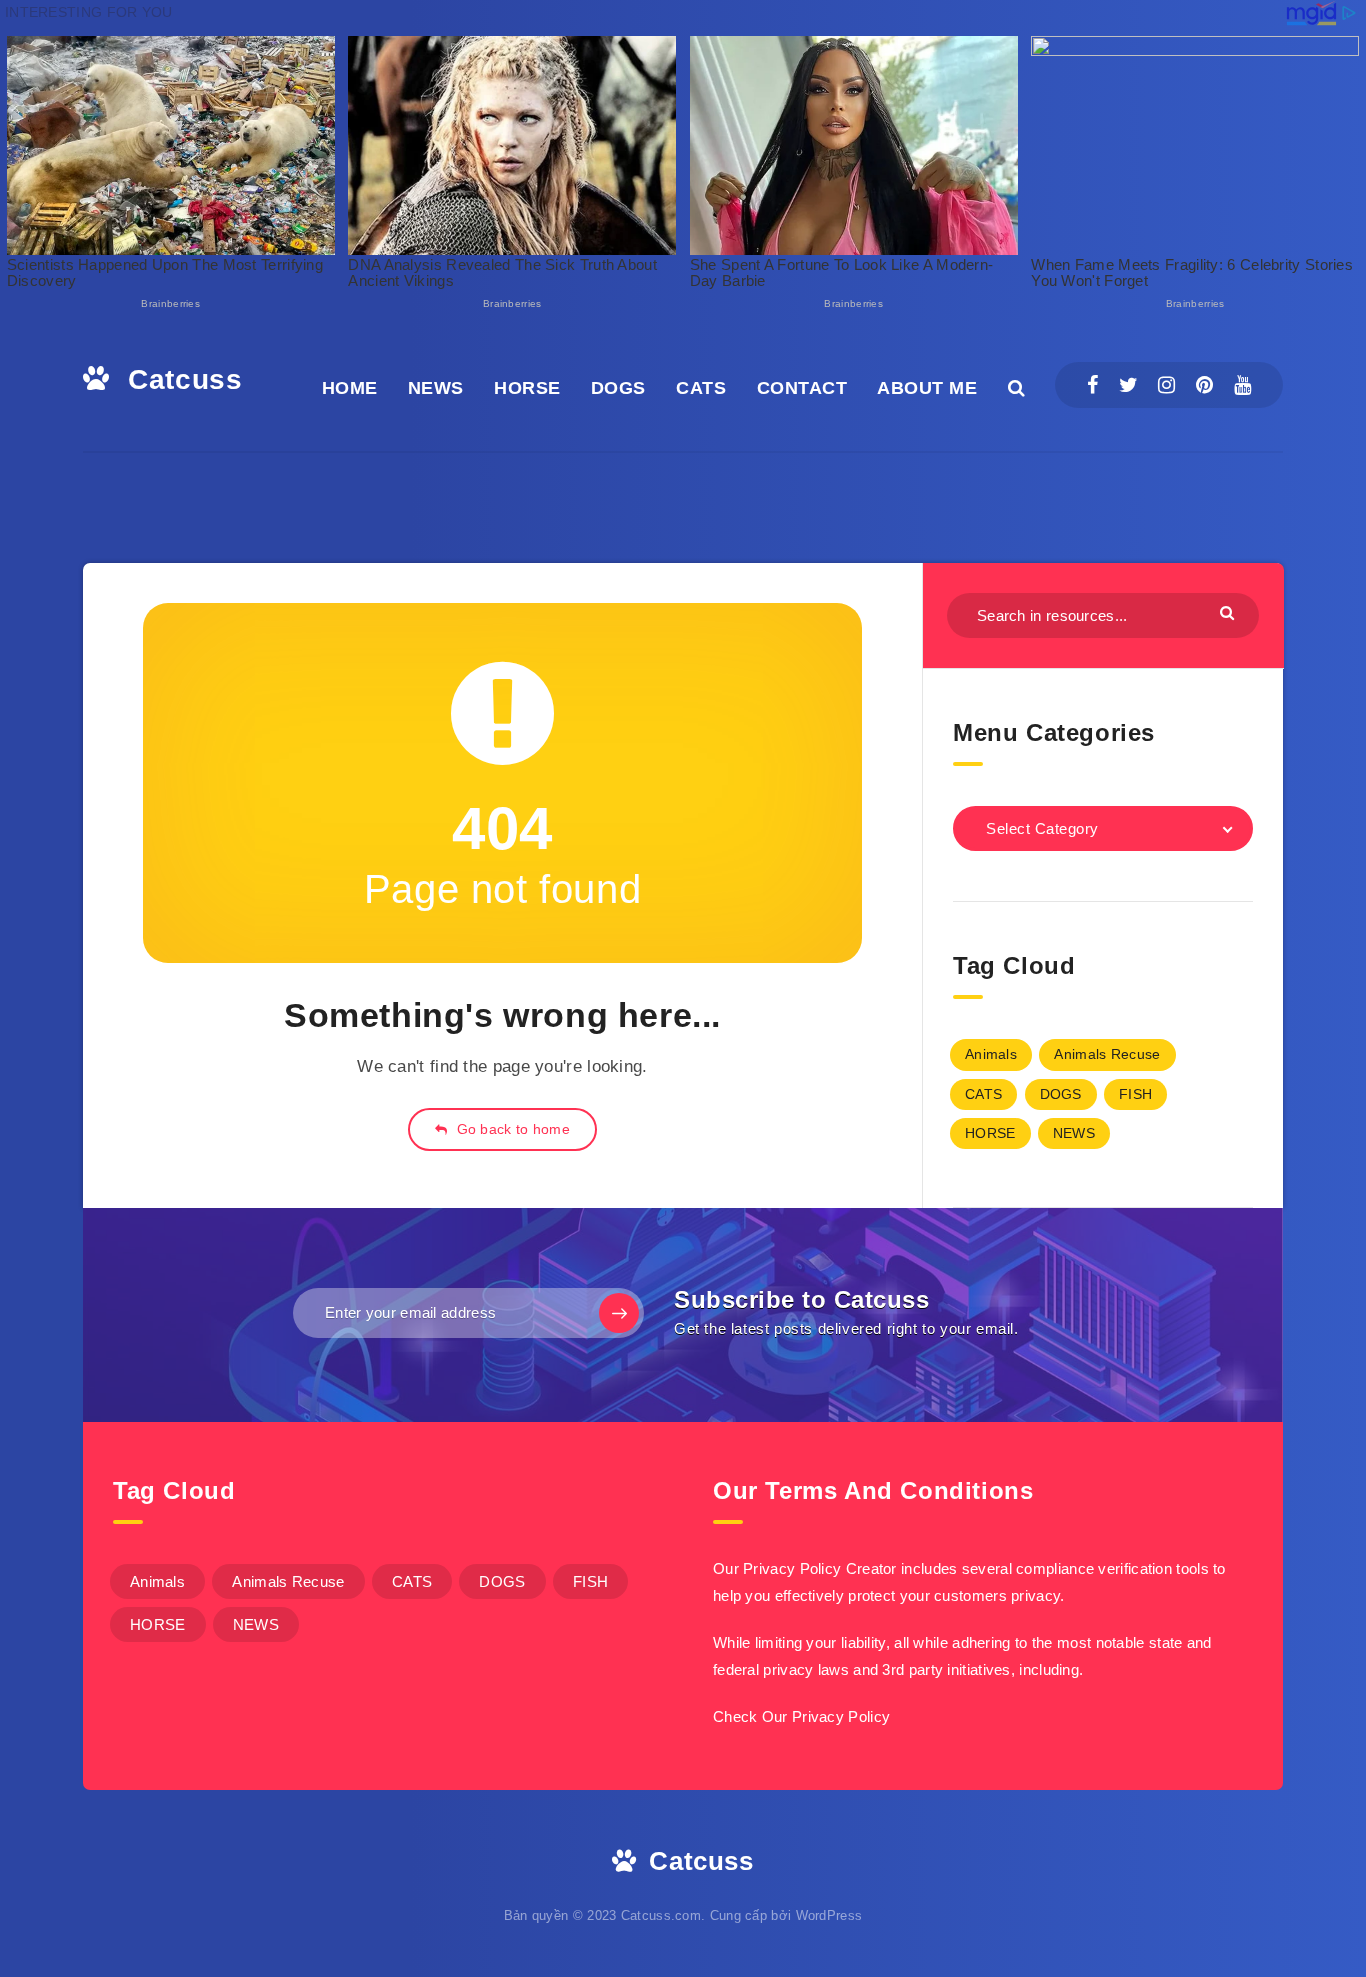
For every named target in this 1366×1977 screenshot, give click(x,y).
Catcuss (181, 379)
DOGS (618, 388)
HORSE (527, 388)
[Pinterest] (1204, 385)
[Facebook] (1092, 385)
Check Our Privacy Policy (801, 1716)
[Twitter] (1128, 385)
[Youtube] (1242, 385)
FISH (1135, 1094)
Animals (991, 1054)
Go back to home (511, 1129)
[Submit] (1229, 612)
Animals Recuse (1107, 1054)
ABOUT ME (927, 388)
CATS (701, 388)
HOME (350, 388)
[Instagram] (1166, 385)
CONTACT (802, 388)
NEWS (436, 388)
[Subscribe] (619, 1313)
